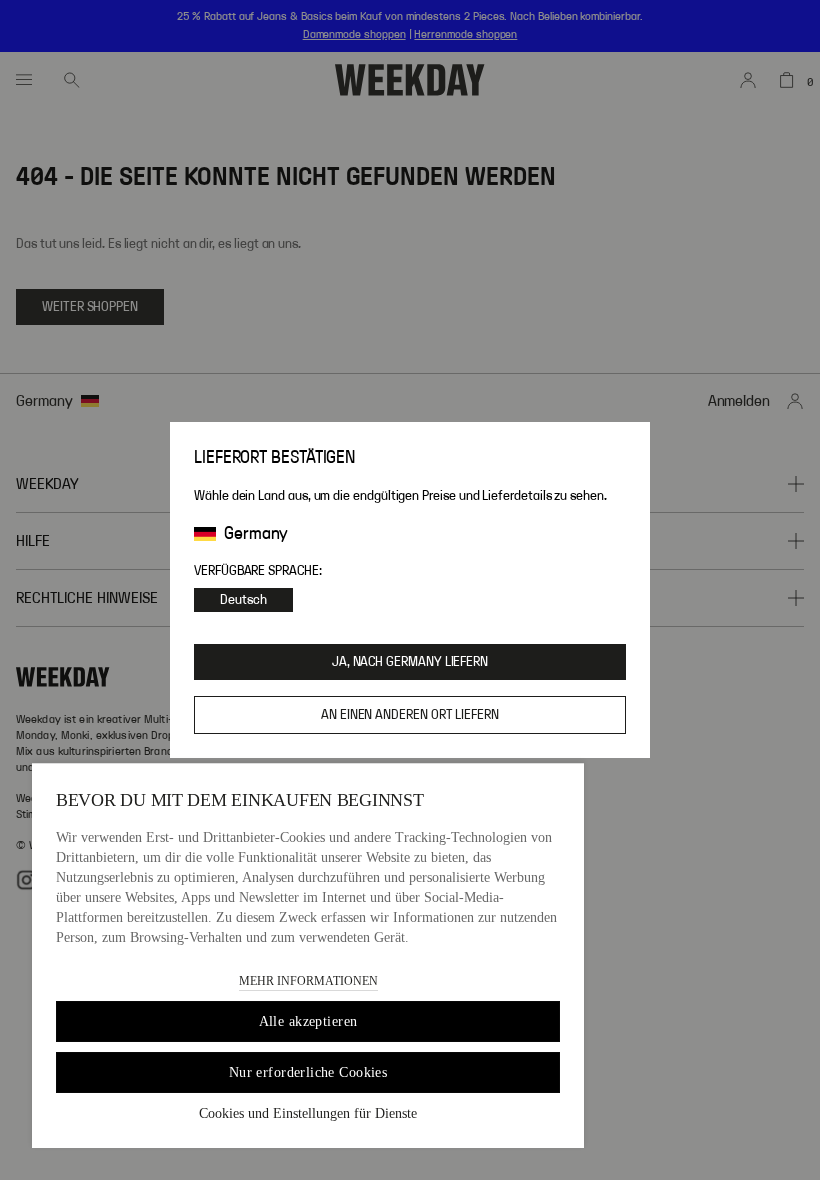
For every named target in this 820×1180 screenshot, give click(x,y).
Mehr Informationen (308, 981)
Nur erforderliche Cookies (308, 1072)
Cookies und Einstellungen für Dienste (308, 1113)
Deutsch (243, 600)
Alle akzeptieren (308, 1021)
